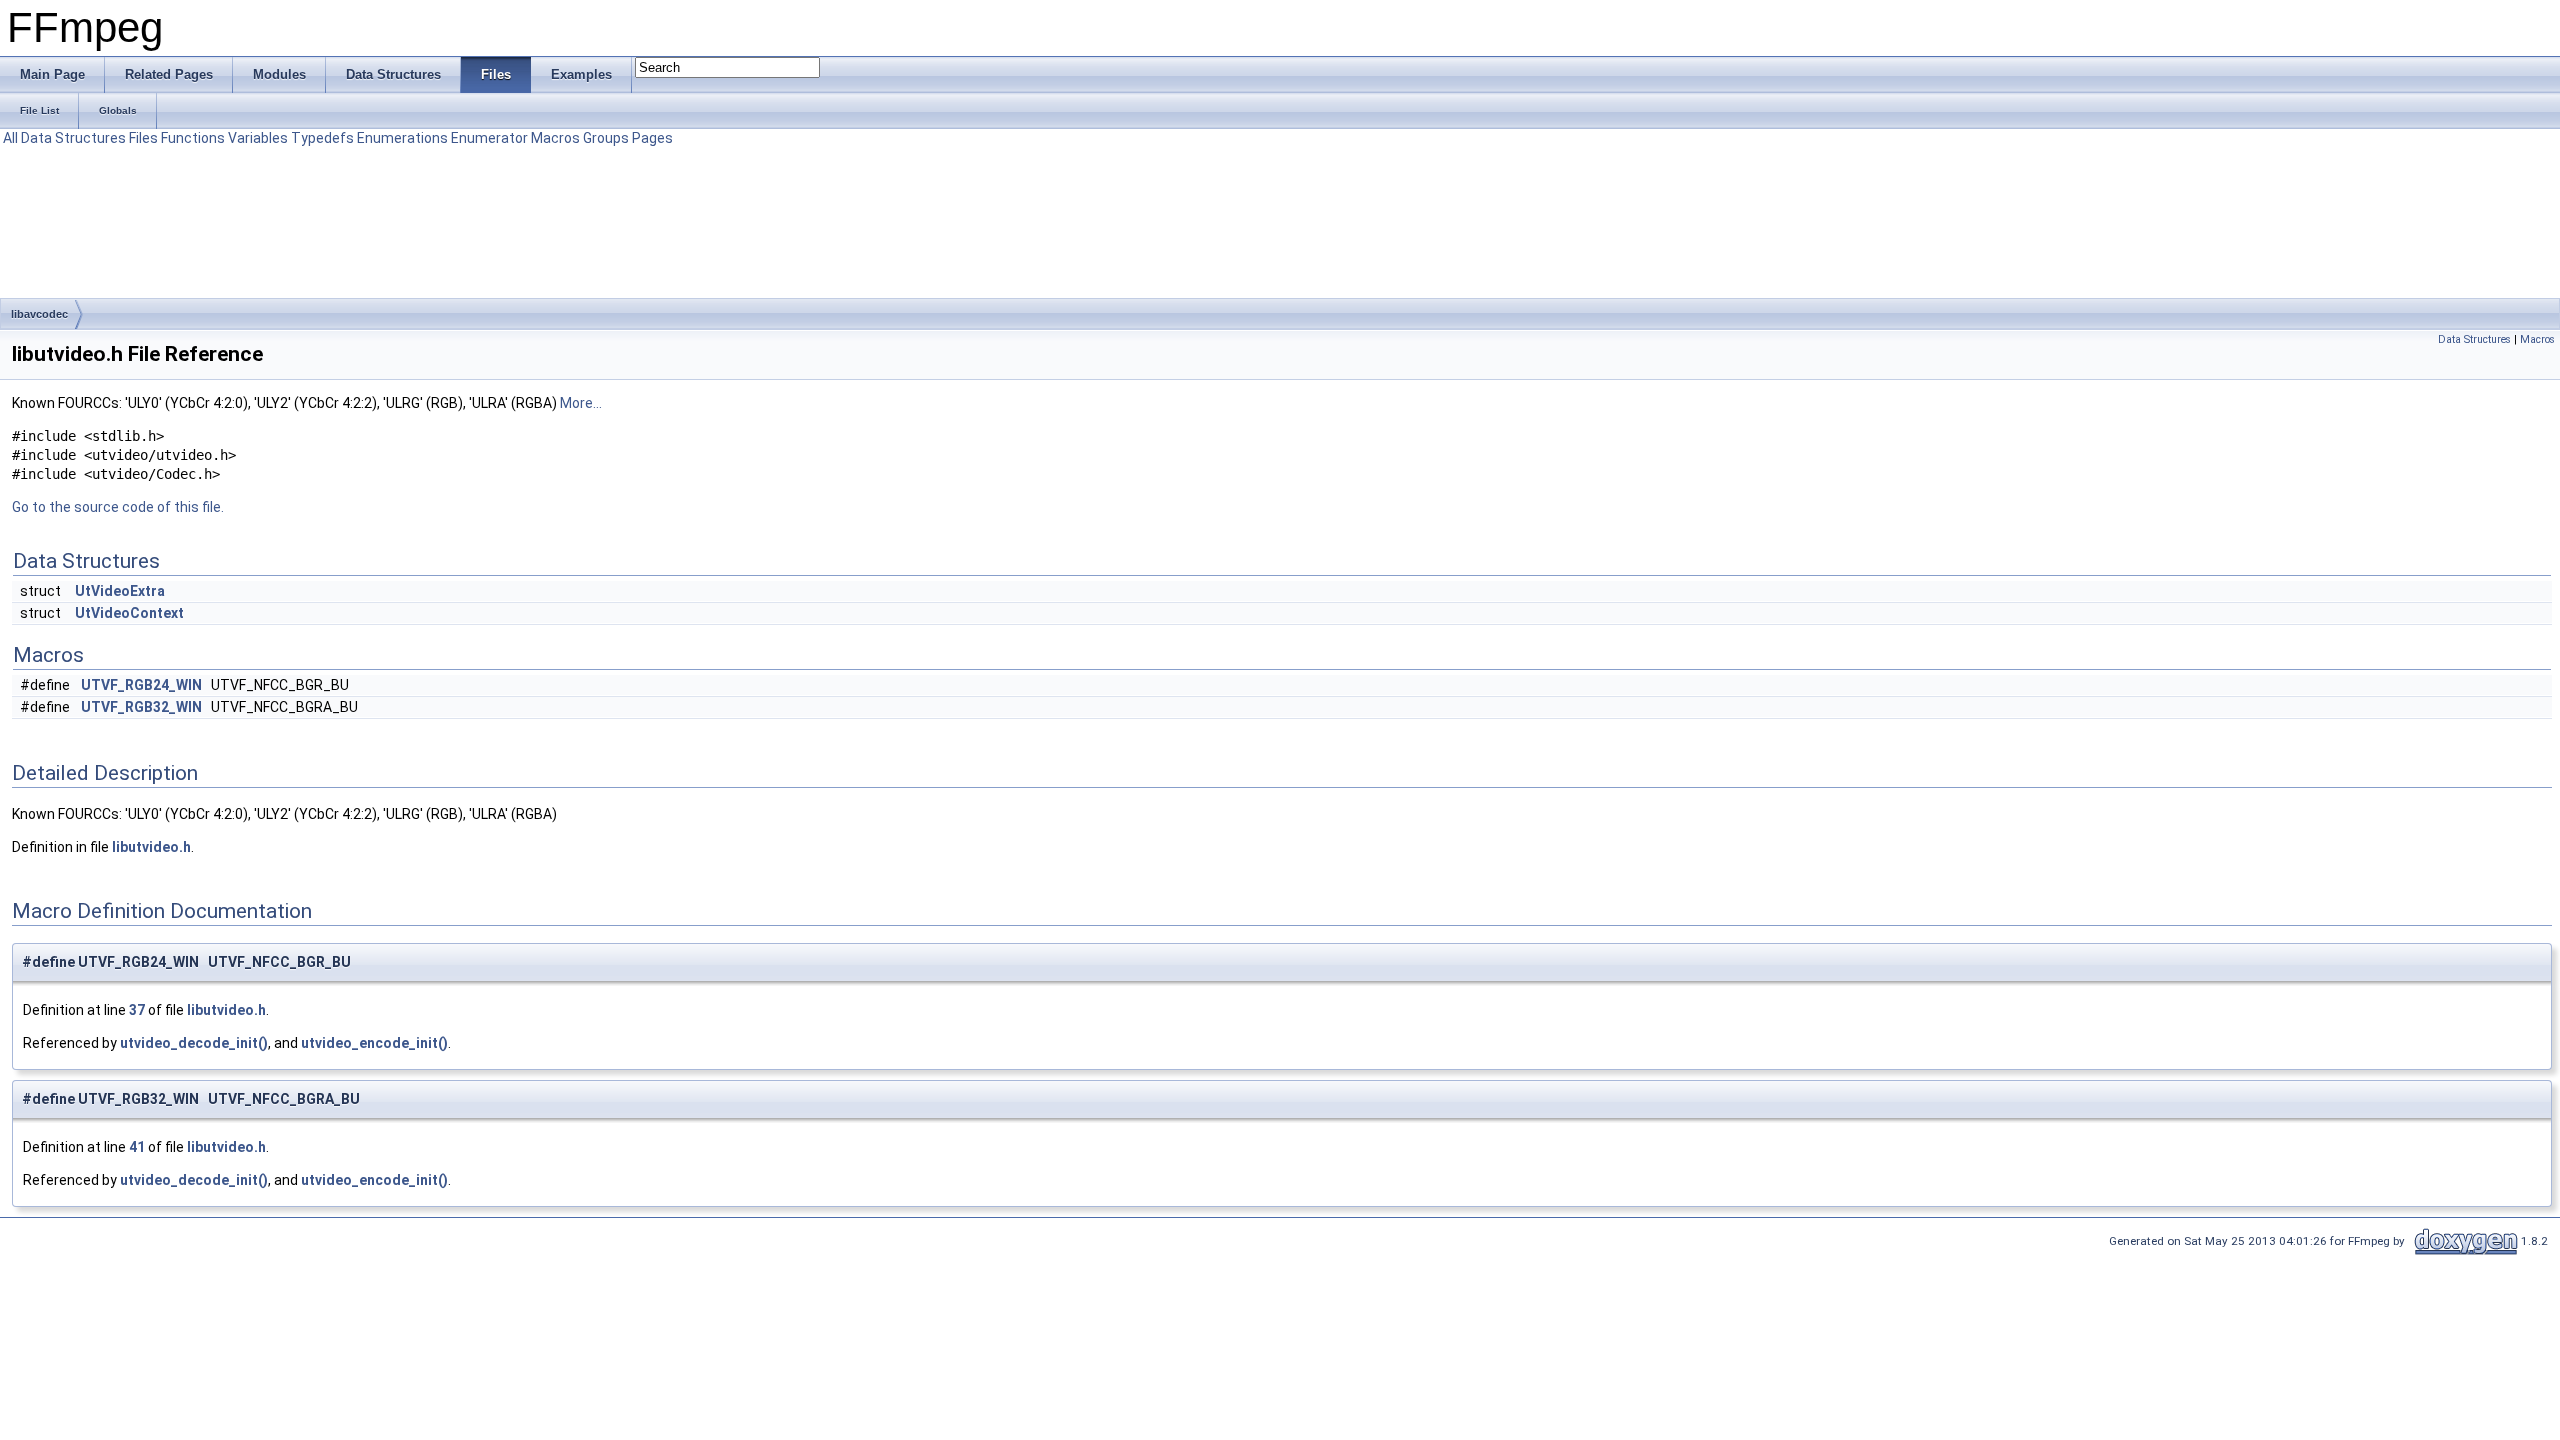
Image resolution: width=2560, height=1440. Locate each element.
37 (137, 1010)
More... (581, 403)
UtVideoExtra (120, 591)
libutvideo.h (151, 847)
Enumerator (489, 138)
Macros (555, 138)
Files (143, 138)
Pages (652, 138)
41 (137, 1147)
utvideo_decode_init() (194, 1043)
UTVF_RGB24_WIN (141, 685)
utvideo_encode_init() (374, 1043)
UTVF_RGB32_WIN (141, 707)
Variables (258, 138)
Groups (606, 138)
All (10, 138)
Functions (193, 138)
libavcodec (39, 314)
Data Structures (73, 138)
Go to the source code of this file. (118, 507)
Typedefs (322, 138)
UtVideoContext (129, 613)
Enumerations (402, 138)
